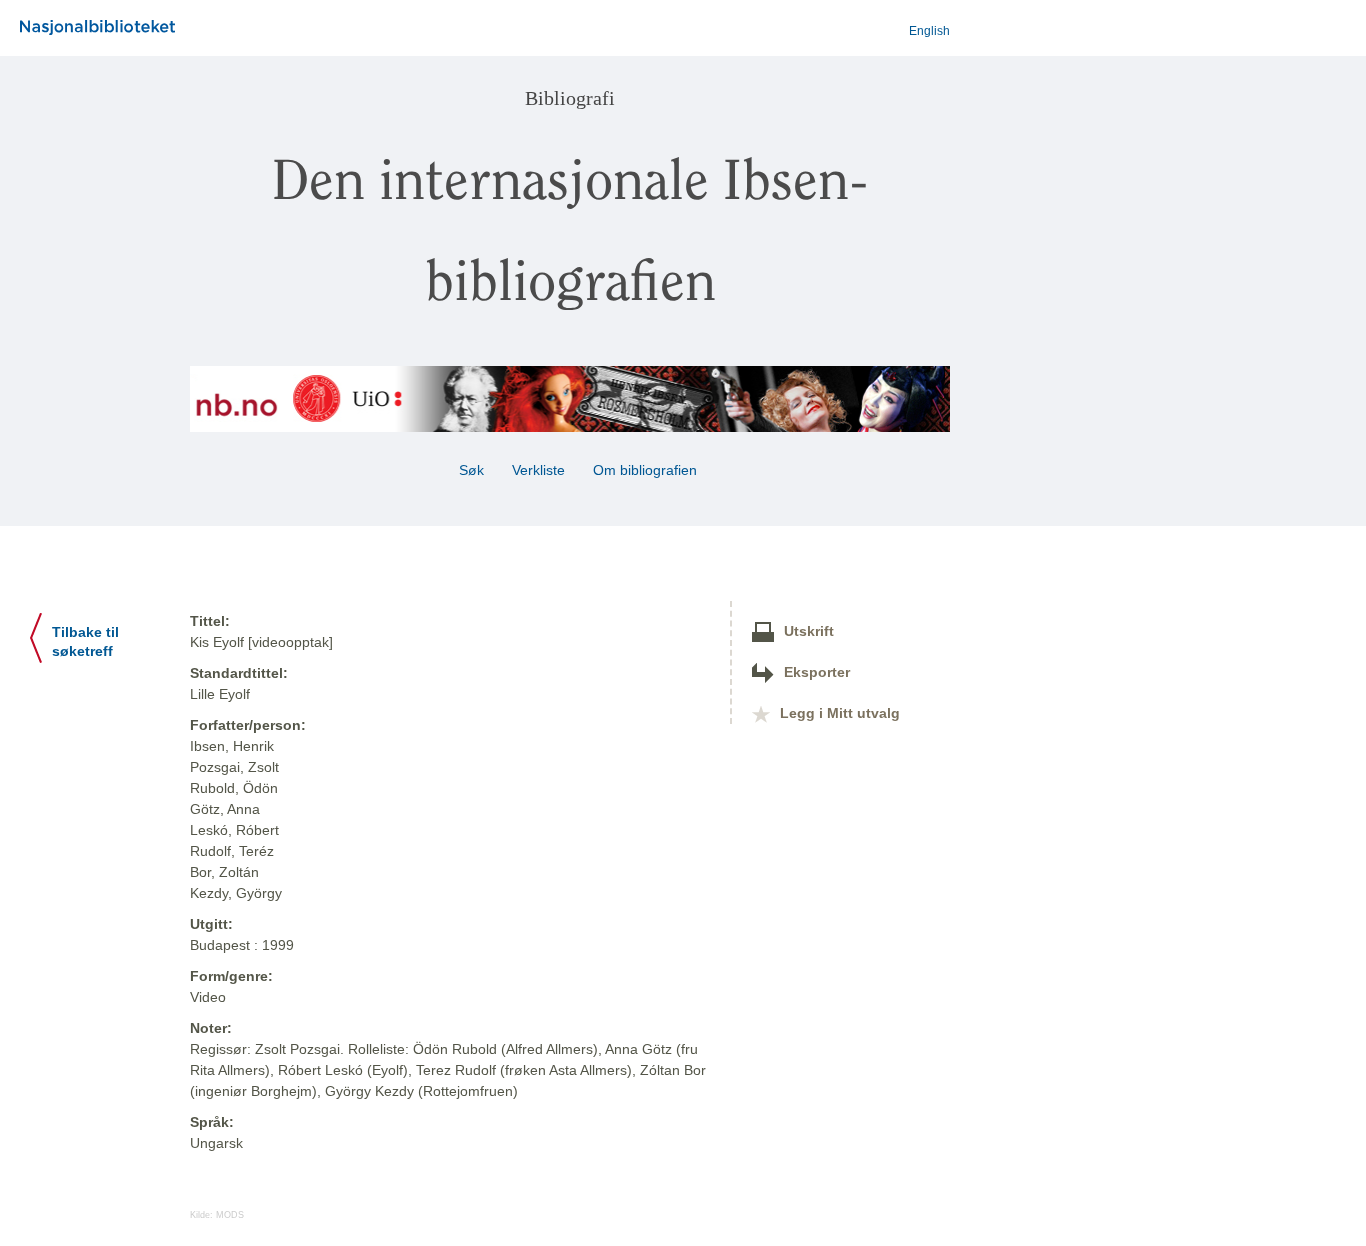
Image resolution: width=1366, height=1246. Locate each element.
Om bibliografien (647, 470)
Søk (471, 470)
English (929, 31)
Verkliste (538, 470)
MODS (230, 1215)
